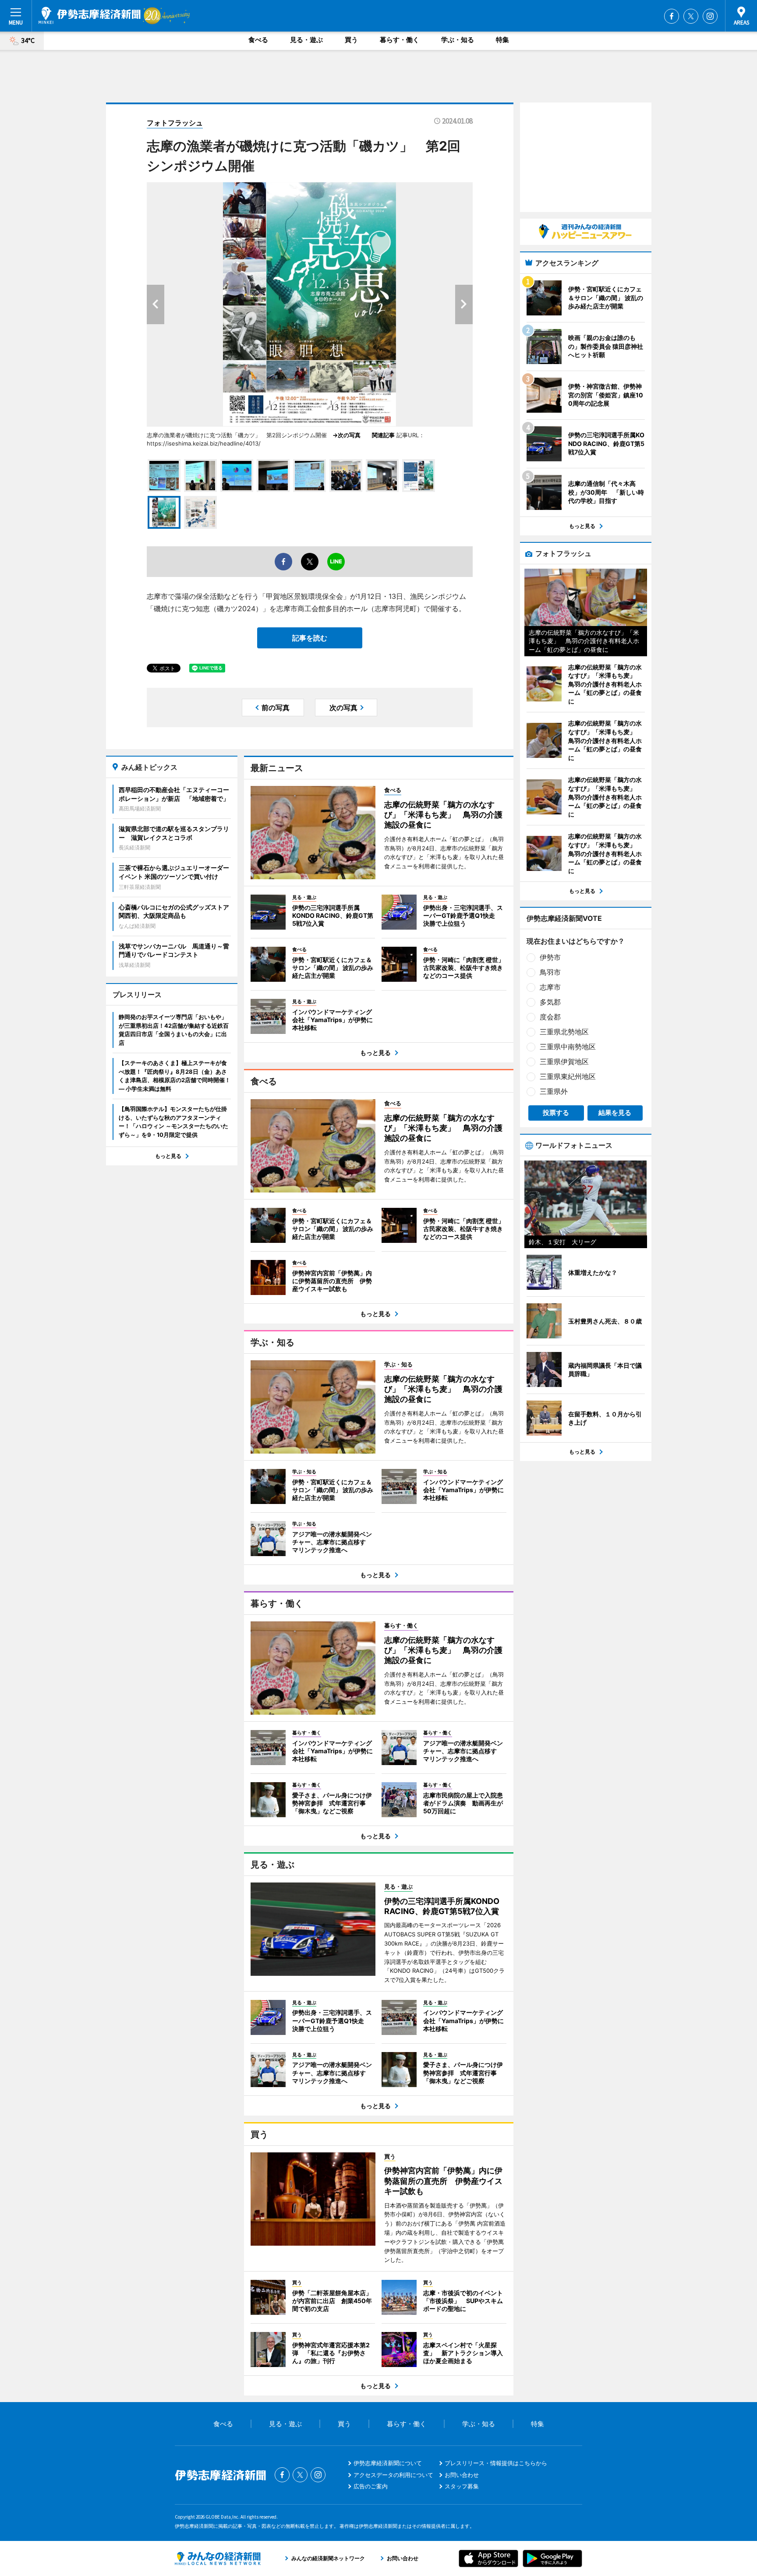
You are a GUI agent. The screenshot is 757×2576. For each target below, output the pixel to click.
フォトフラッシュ (175, 123)
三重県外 (554, 1091)
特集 (502, 40)
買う (351, 40)
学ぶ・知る (458, 40)
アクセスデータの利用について (393, 2475)
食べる (258, 40)
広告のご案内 (371, 2486)
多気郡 (550, 1002)
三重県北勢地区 (564, 1032)
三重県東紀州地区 (568, 1076)
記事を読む (310, 638)
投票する (556, 1113)
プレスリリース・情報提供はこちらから (496, 2463)
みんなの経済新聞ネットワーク (218, 2558)
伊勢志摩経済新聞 (90, 15)
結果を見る (615, 1113)
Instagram (710, 16)
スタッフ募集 (462, 2486)
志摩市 (550, 987)
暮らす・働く (400, 40)
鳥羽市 (550, 972)
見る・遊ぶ (306, 40)
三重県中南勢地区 (568, 1047)
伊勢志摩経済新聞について (388, 2463)
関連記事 (383, 435)
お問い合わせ (462, 2475)
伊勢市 (550, 957)
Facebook (672, 16)
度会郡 (550, 1017)
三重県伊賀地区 (564, 1062)
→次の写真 (349, 435)
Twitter (691, 16)
